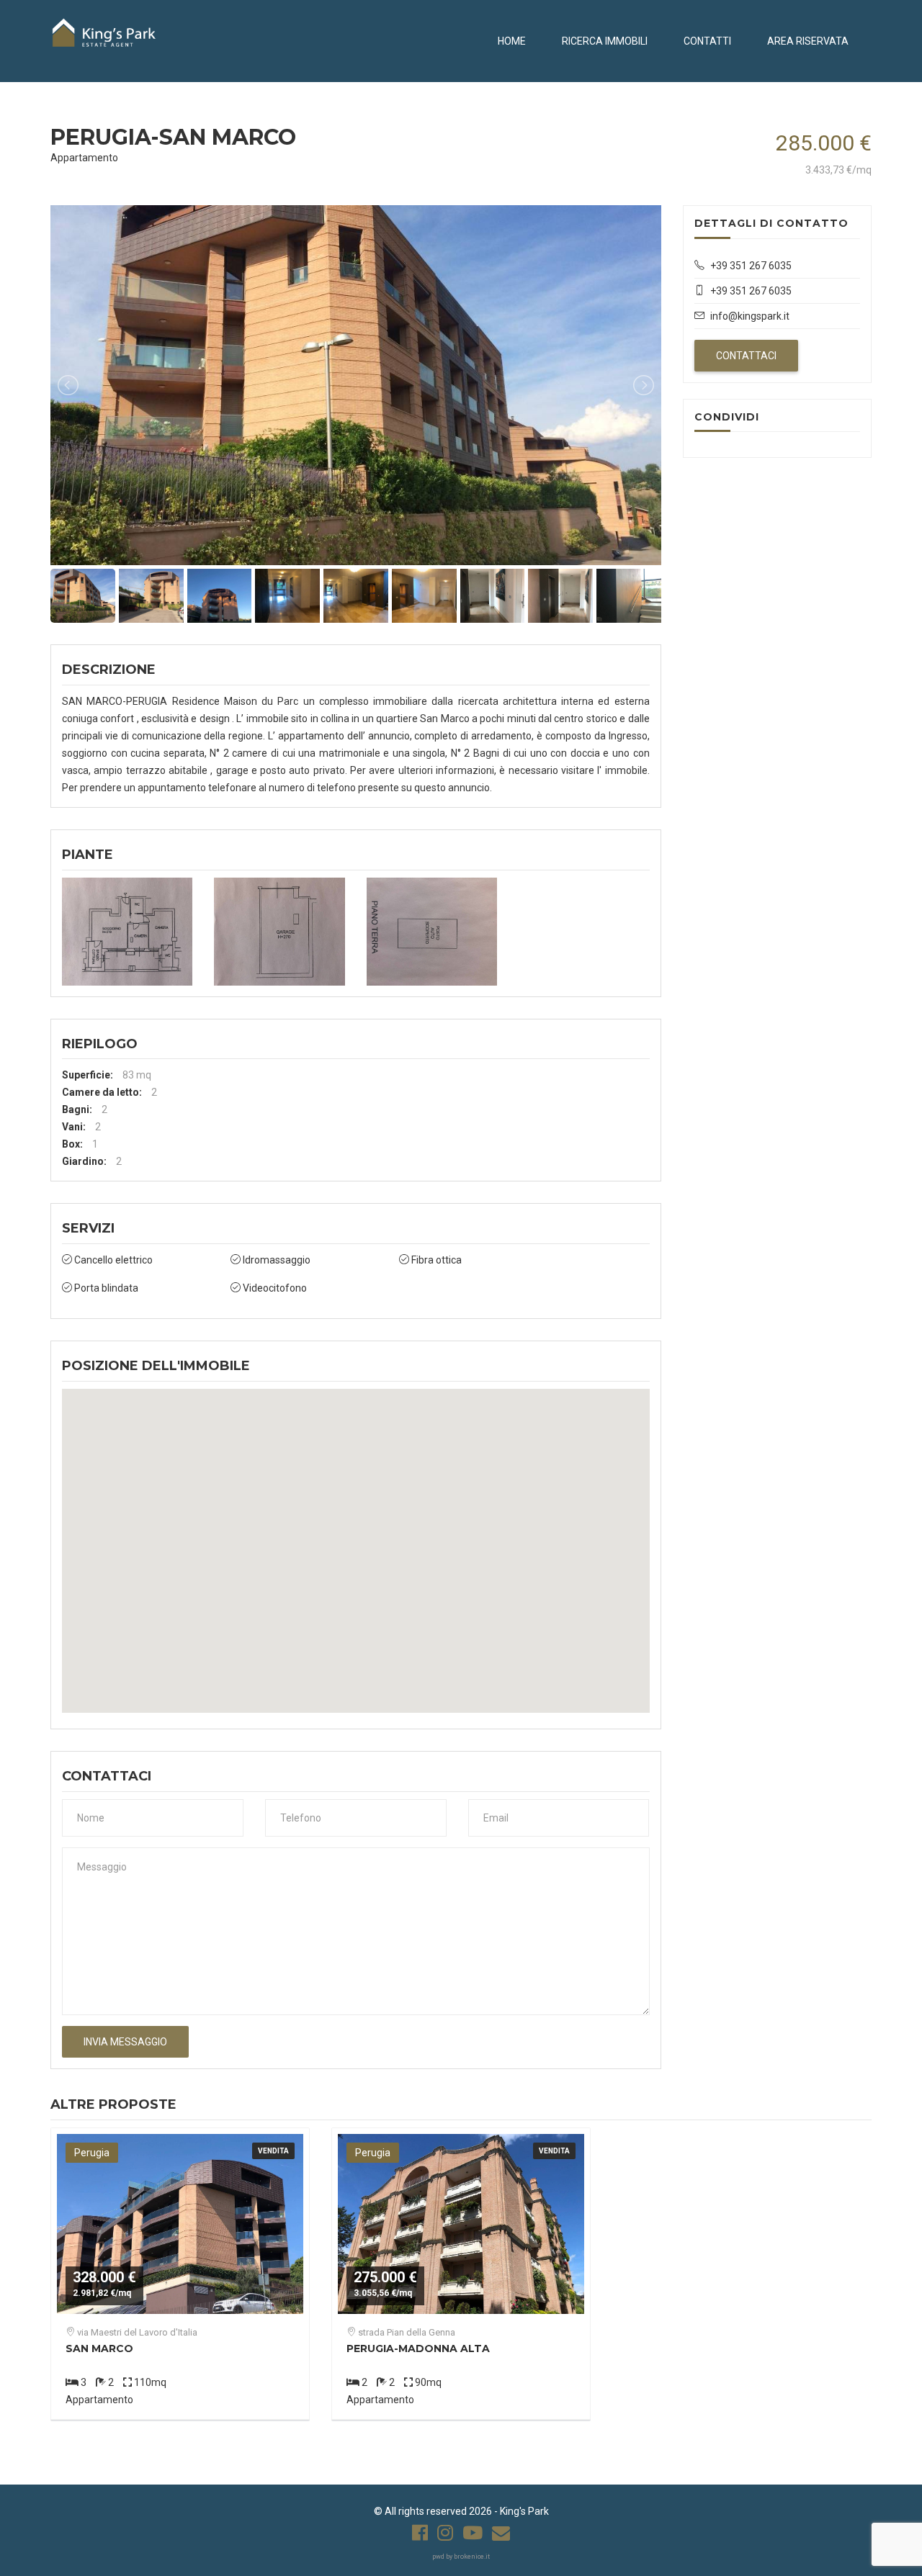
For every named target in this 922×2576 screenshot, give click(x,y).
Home (512, 41)
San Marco (99, 2348)
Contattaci (746, 356)
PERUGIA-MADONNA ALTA (418, 2348)
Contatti (707, 41)
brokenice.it (472, 2557)
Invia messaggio (125, 2042)
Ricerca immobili (605, 41)
